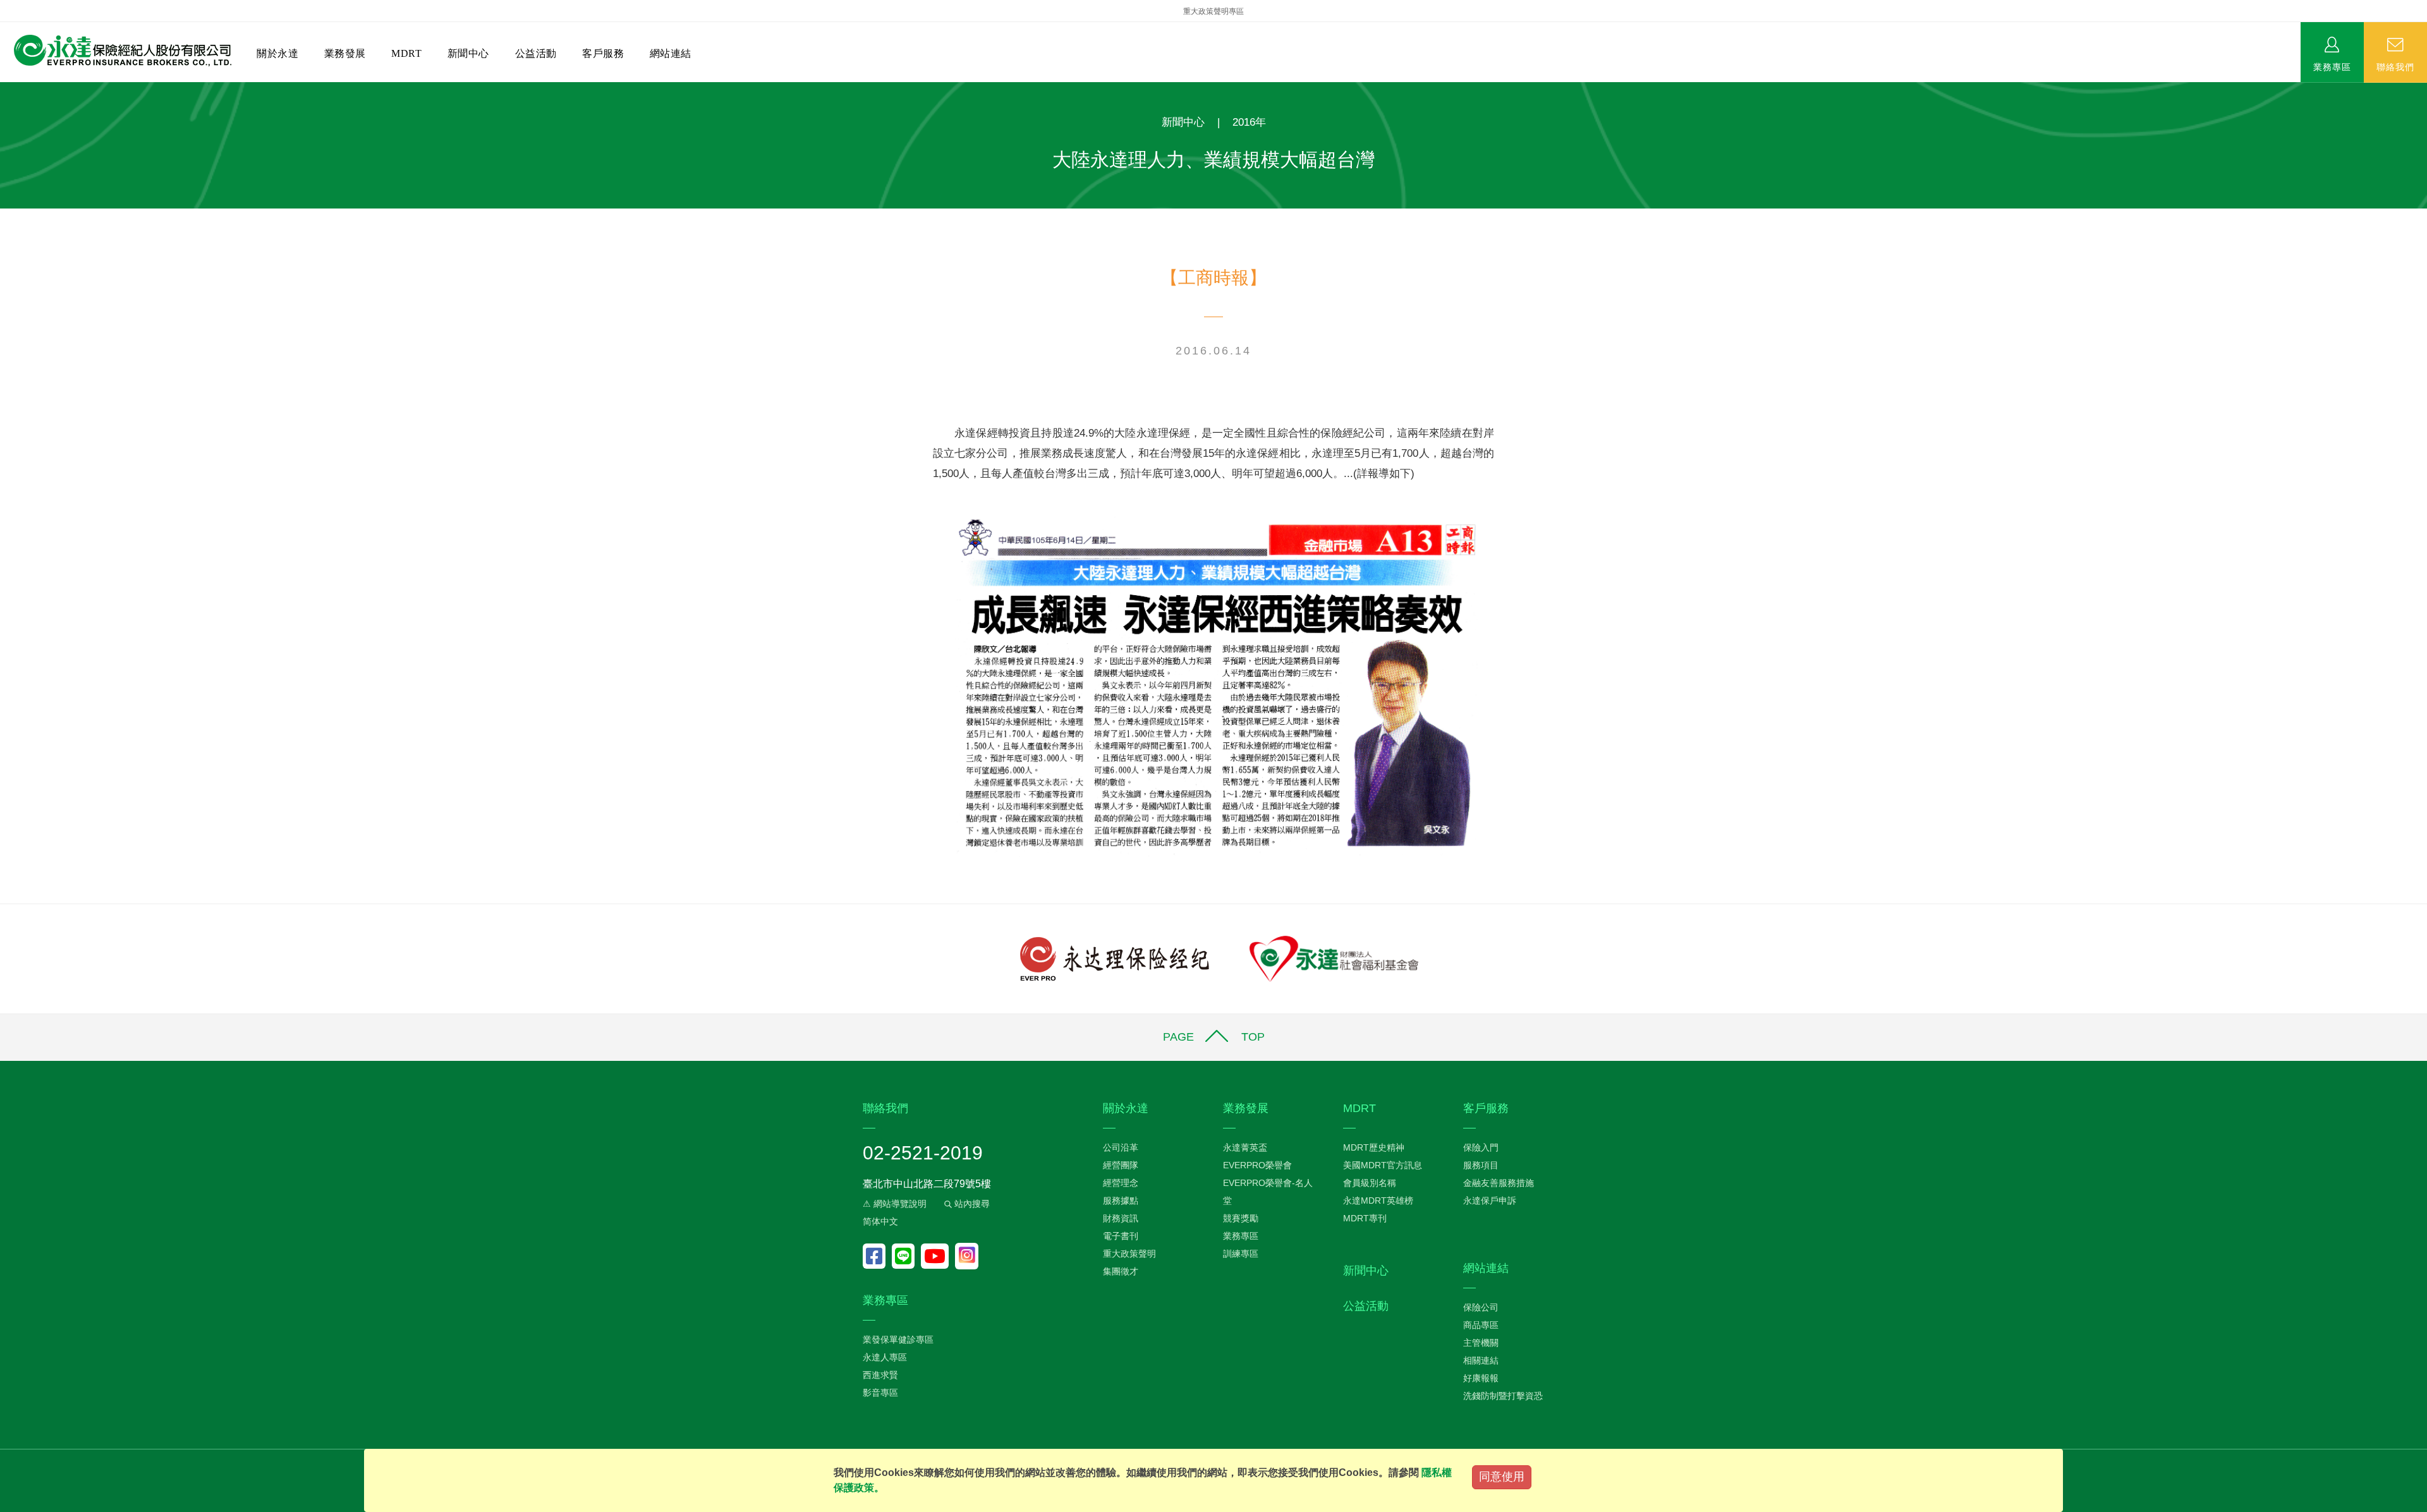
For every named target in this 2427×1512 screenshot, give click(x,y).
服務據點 (1121, 1201)
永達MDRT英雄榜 (1378, 1201)
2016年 (1249, 122)
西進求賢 (880, 1375)
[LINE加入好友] (906, 1256)
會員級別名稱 (1370, 1183)
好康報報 (1481, 1378)
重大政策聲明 (1129, 1254)
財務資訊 (1121, 1218)
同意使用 (1502, 1477)
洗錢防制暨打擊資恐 (1503, 1396)
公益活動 (536, 53)
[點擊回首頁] (118, 51)
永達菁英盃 (1245, 1147)
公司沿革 (1121, 1147)
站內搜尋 (971, 1204)
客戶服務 (603, 53)
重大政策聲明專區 (1213, 11)
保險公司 (1481, 1307)
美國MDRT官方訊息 (1383, 1165)
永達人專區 (885, 1357)
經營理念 (1121, 1183)
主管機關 (1481, 1343)
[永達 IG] (967, 1256)
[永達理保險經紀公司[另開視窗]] (1115, 958)
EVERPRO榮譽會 (1257, 1165)
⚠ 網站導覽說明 (895, 1204)
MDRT (406, 53)
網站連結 (671, 53)
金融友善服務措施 (1499, 1183)
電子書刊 (1121, 1236)
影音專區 (880, 1393)
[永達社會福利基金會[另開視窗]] (1334, 958)
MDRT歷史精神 (1374, 1147)
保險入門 (1481, 1147)
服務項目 (1481, 1165)
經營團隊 (1121, 1165)
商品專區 (1481, 1325)
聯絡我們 (2395, 66)
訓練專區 (1241, 1254)
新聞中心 (468, 53)
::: (4, 89)
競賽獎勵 (1241, 1218)
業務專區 (2332, 66)
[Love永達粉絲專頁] (877, 1256)
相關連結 (1481, 1360)
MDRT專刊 (1365, 1218)
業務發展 (345, 53)
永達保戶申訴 (1490, 1201)
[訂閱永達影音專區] (938, 1256)
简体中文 (880, 1221)
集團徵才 (1121, 1271)
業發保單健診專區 (898, 1340)
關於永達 (277, 53)
